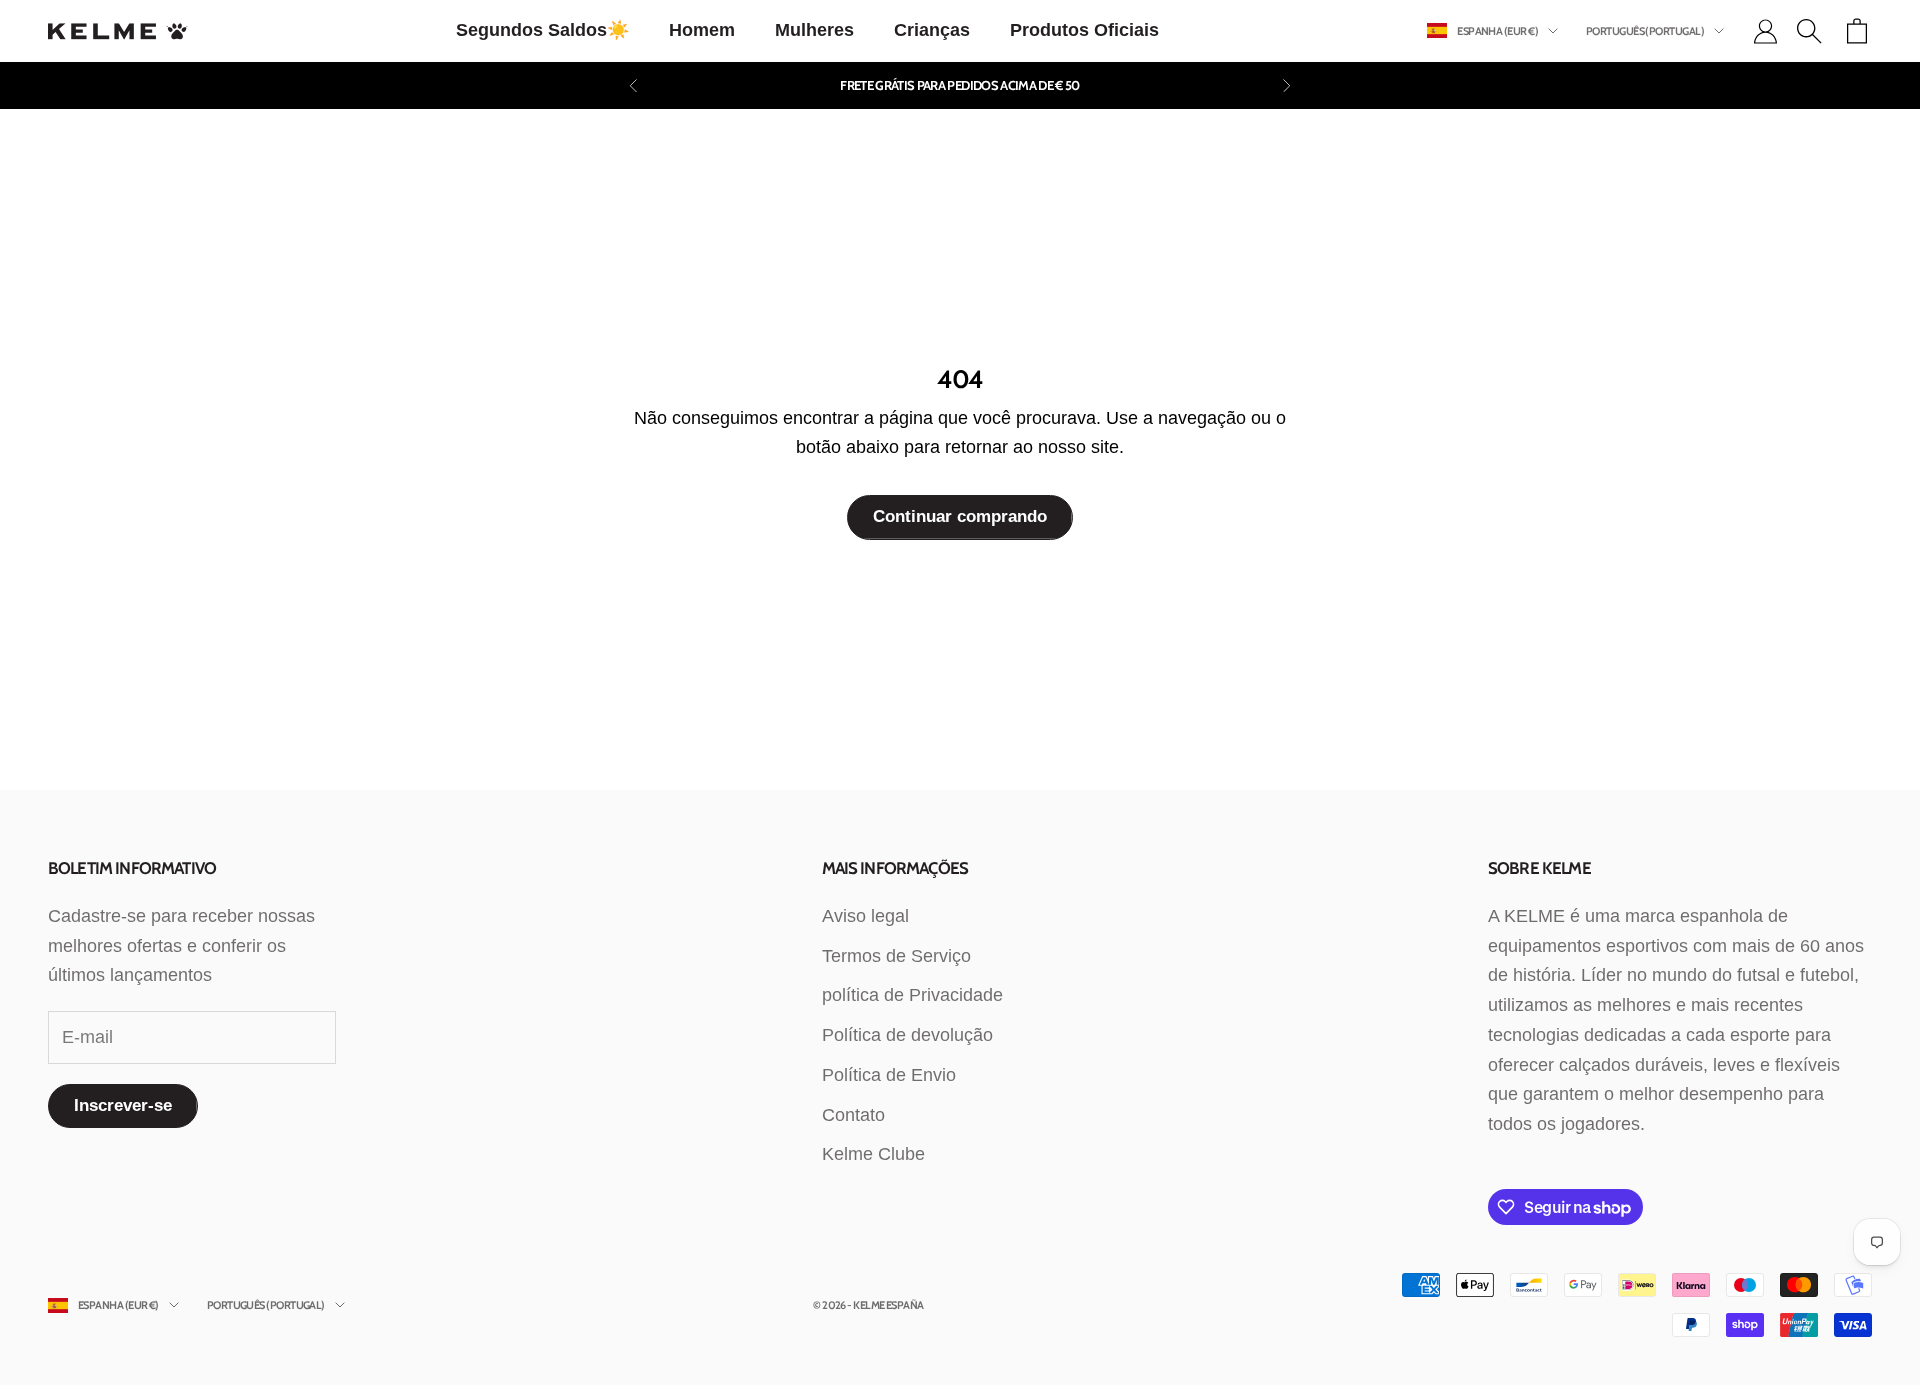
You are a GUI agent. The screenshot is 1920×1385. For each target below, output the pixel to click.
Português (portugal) (1645, 31)
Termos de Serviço (896, 956)
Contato (853, 1115)
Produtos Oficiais (1084, 30)
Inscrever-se (123, 1105)
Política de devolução (907, 1035)
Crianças (932, 30)
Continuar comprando (960, 516)
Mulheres (814, 30)
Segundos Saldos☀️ (542, 30)
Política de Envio (889, 1075)
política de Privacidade (912, 995)
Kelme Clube (873, 1154)
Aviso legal (865, 916)
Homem (702, 30)
